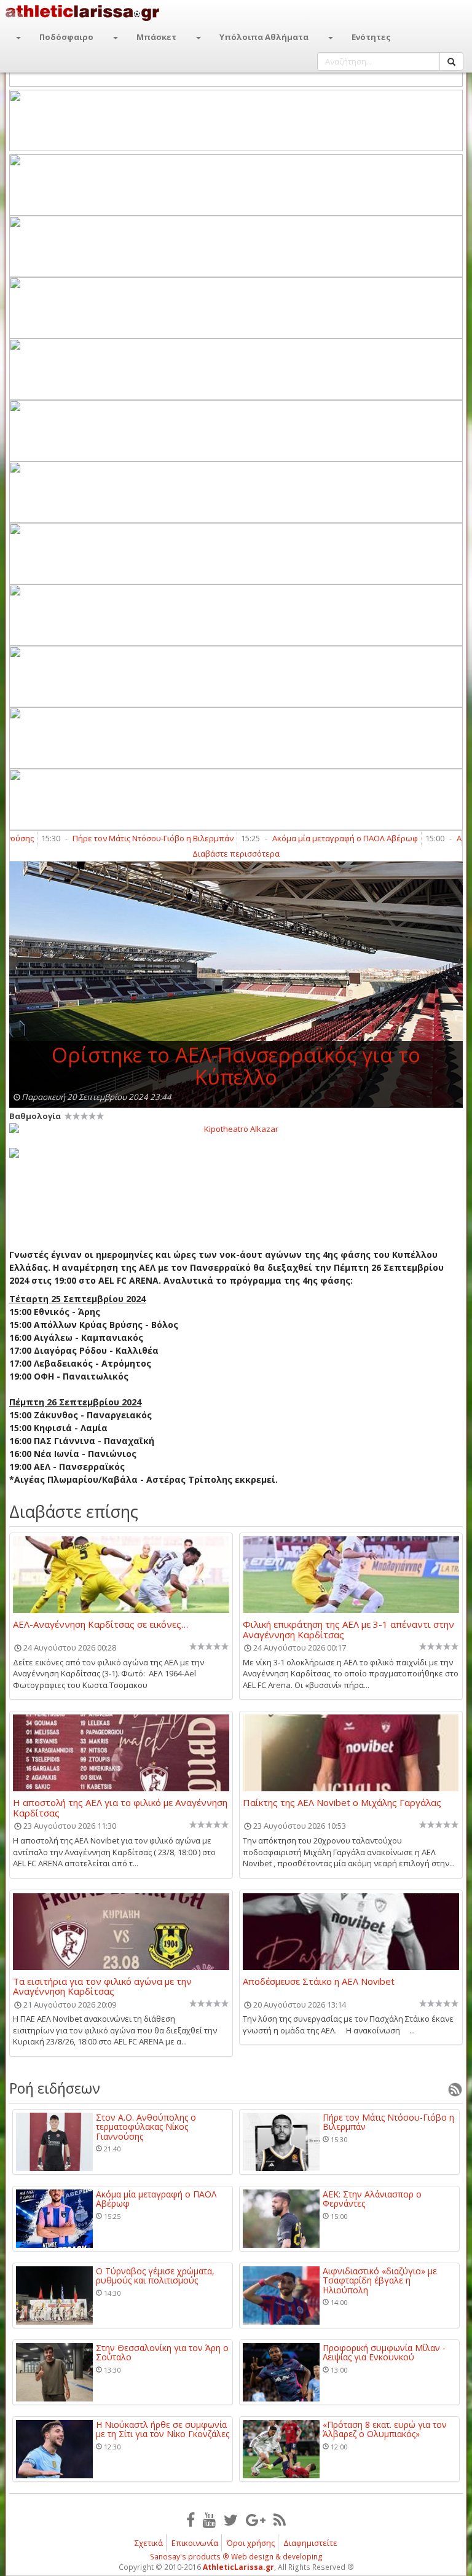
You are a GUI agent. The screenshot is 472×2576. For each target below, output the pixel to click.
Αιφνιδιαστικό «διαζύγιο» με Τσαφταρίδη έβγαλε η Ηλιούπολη (380, 2280)
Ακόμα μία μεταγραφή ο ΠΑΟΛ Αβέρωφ (310, 838)
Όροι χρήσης (251, 2543)
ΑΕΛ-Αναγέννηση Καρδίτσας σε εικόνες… (100, 1625)
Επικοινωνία (195, 2543)
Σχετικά (149, 2543)
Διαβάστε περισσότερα (236, 854)
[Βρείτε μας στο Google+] (256, 2519)
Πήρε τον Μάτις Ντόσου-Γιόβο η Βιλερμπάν (118, 838)
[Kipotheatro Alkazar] (236, 1128)
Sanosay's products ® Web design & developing (236, 2557)
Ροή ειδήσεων (55, 2088)
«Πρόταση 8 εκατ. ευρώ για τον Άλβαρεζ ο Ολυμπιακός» (385, 2429)
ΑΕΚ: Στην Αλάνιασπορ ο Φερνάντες (372, 2199)
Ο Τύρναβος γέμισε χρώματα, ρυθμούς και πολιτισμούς (155, 2276)
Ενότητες (371, 37)
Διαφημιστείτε (310, 2543)
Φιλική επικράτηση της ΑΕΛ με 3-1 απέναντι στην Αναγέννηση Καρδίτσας (348, 1629)
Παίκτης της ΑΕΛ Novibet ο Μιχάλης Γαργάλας (342, 1803)
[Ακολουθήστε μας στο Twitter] (231, 2519)
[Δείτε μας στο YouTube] (209, 2519)
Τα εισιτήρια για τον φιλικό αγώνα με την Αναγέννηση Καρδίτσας (102, 1986)
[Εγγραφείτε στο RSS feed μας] (280, 2519)
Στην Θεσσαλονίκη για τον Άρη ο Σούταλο (162, 2353)
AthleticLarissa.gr (238, 2567)
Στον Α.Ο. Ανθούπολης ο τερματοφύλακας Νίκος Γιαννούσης (146, 2127)
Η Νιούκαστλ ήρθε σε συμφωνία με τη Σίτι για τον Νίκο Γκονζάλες (163, 2429)
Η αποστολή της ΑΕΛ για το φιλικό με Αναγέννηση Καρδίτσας (120, 1807)
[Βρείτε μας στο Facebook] (191, 2519)
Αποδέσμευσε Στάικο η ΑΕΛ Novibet (319, 1982)
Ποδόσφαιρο (66, 37)
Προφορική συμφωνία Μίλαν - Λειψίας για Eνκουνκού (384, 2353)
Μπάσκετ (156, 37)
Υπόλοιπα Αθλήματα (264, 37)
